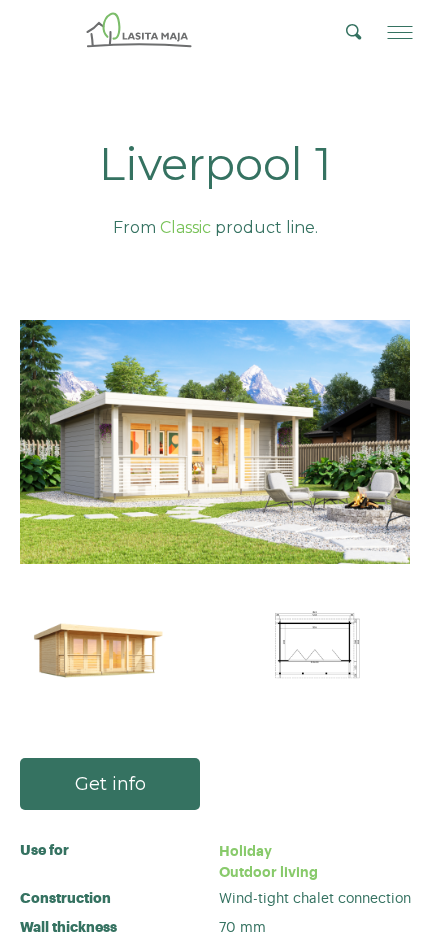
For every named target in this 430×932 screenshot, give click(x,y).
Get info (110, 784)
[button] (400, 32)
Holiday (245, 851)
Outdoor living (268, 872)
